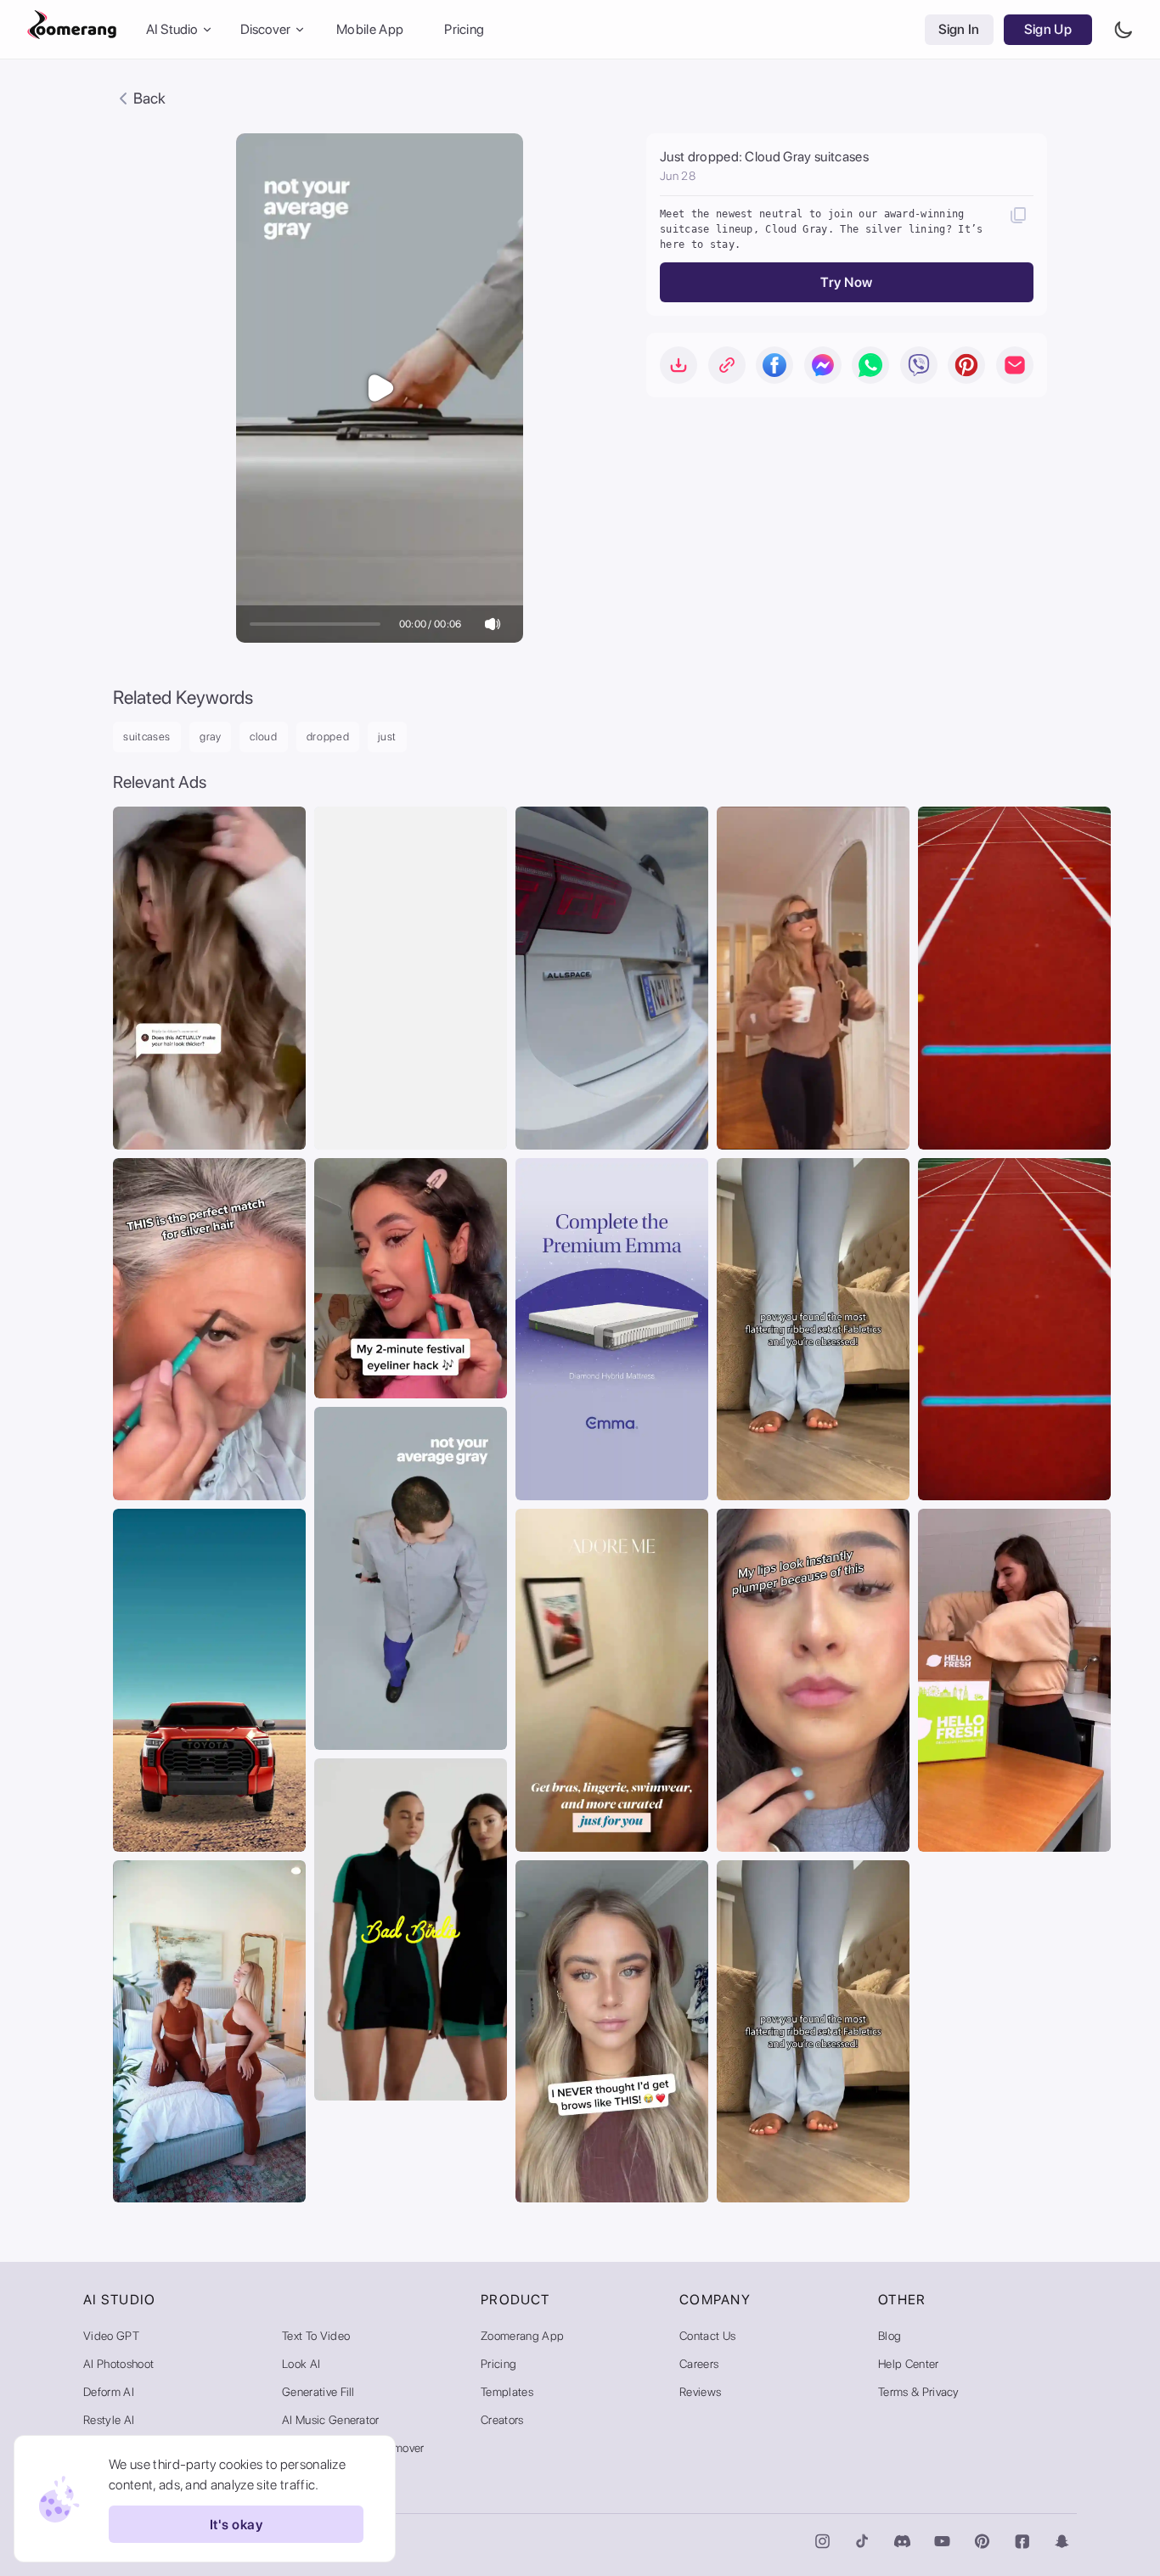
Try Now (846, 282)
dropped (328, 737)
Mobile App (370, 29)
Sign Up (1048, 29)
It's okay (236, 2525)
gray (211, 737)
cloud (263, 737)
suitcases (147, 737)
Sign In (959, 29)
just (387, 737)
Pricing (464, 29)
